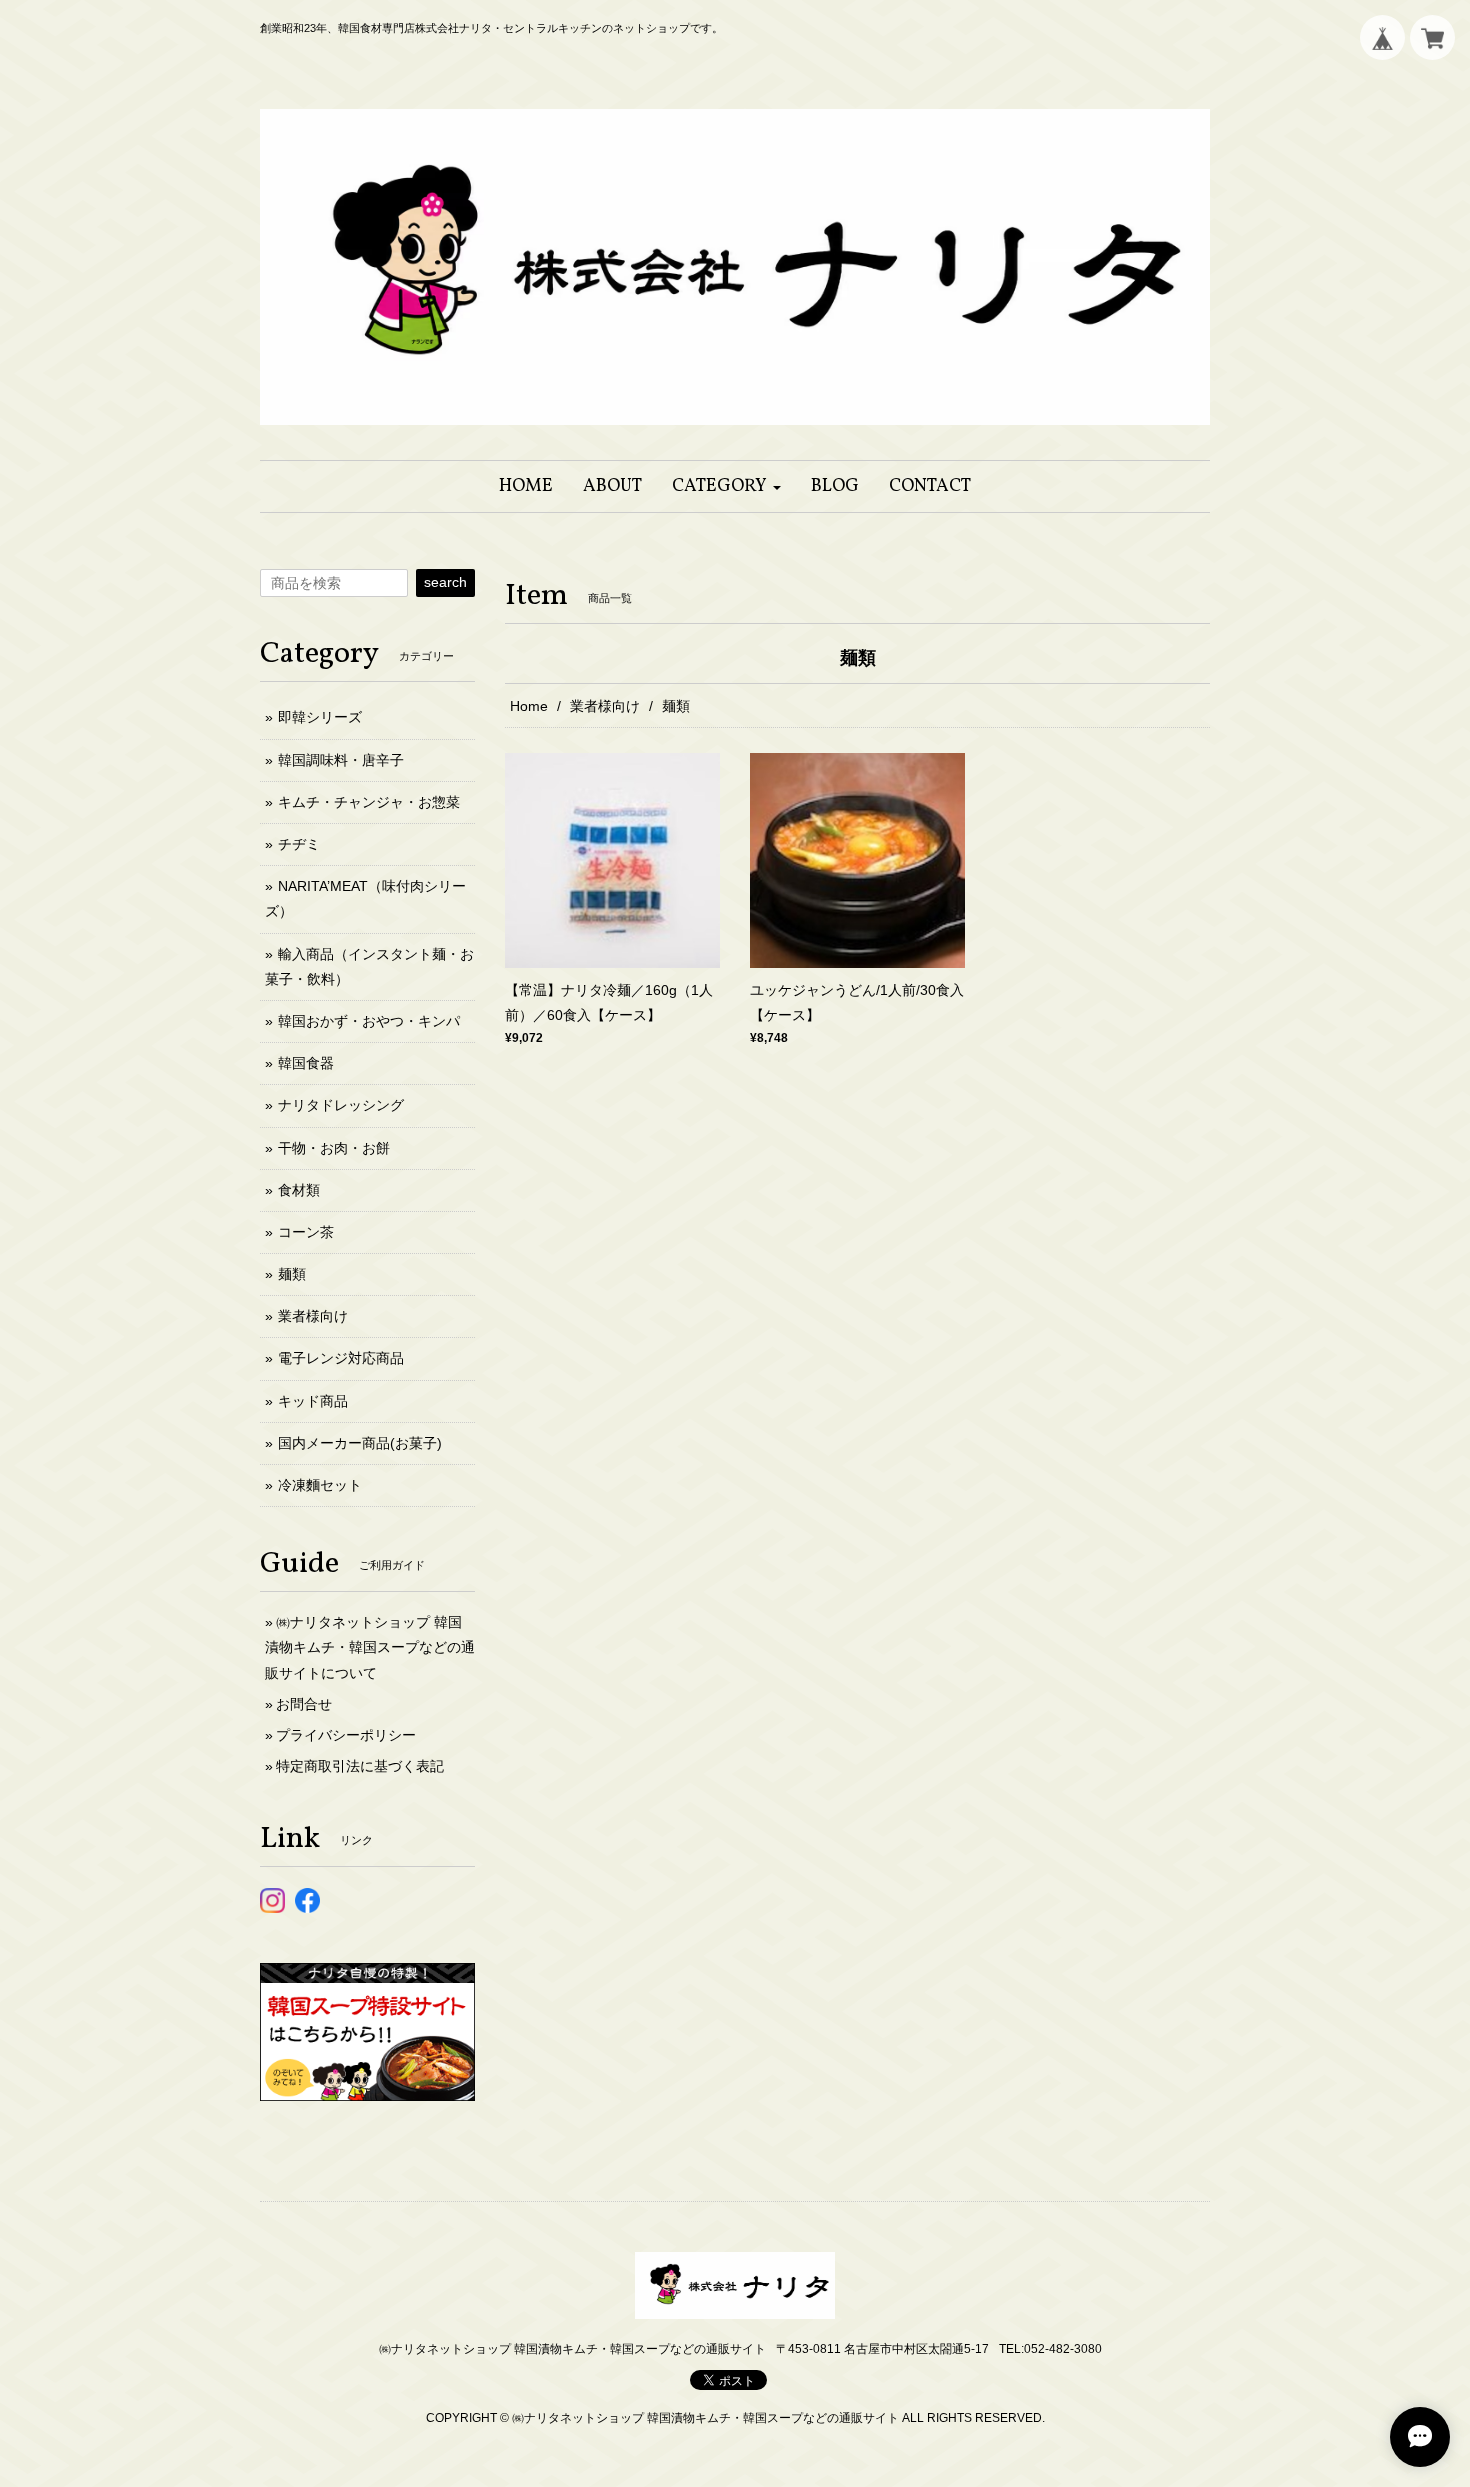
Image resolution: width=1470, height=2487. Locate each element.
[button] (726, 486)
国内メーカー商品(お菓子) (360, 1443)
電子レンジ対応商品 (341, 1358)
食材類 (299, 1190)
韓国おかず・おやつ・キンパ (369, 1021)
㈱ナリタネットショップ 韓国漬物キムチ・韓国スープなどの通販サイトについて (370, 1647)
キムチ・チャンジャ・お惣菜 (369, 802)
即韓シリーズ (320, 717)
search (445, 582)
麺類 (292, 1274)
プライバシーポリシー (346, 1735)
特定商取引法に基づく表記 (360, 1766)
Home (529, 706)
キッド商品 (313, 1401)
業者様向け (605, 706)
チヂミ (299, 844)
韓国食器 (306, 1063)
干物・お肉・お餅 (334, 1148)
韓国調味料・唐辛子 (341, 760)
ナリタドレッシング (341, 1105)
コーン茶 (306, 1232)
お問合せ (304, 1704)
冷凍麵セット (320, 1485)
